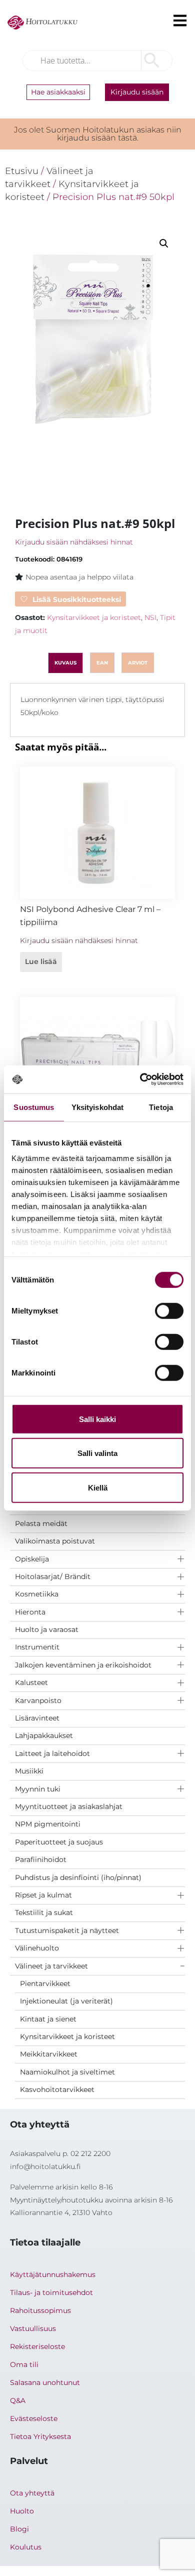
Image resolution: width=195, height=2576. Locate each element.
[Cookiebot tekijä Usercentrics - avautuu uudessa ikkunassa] (140, 1079)
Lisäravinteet (37, 1718)
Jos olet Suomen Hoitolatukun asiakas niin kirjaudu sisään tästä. (98, 134)
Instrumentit (37, 1647)
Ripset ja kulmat (43, 1895)
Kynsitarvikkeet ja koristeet (67, 2036)
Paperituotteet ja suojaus (59, 1842)
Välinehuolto (37, 1948)
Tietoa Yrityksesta (40, 2436)
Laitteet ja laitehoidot (52, 1753)
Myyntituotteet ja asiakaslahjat (69, 1806)
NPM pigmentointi (48, 1824)
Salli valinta (97, 1453)
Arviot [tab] (138, 663)
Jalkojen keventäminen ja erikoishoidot (83, 1665)
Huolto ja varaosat (47, 1629)
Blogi (19, 2529)
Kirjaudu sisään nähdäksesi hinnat (74, 542)
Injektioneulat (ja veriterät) (66, 2001)
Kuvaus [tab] (65, 663)
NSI (150, 617)
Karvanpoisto (38, 1700)
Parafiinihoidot (41, 1859)
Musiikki (29, 1771)
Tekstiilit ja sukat (44, 1912)
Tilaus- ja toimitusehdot (51, 2292)
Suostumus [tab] (34, 1107)
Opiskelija (32, 1559)
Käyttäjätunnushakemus (53, 2274)
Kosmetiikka (37, 1594)
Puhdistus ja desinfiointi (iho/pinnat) (78, 1877)
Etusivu (22, 171)
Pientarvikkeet (45, 1983)
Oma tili (24, 2364)
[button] (164, 243)
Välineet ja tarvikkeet (51, 1966)
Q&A (18, 2400)
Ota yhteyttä (32, 2493)
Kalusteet (31, 1682)
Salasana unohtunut (45, 2382)
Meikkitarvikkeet (49, 2054)
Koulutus (26, 2547)
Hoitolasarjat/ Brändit (53, 1576)
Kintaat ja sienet (48, 2019)
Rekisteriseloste (37, 2346)
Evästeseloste (34, 2418)
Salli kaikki (97, 1419)
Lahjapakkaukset (44, 1735)
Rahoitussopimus (40, 2310)
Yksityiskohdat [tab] (97, 1107)
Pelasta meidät (41, 1523)
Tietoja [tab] (161, 1107)
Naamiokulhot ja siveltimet (67, 2072)
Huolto (22, 2511)
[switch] (169, 1310)
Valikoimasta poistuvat (55, 1541)
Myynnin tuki (38, 1789)
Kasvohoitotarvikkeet (57, 2089)
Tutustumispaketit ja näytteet (67, 1930)
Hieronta (30, 1612)
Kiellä (98, 1487)
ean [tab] (102, 663)
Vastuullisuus (33, 2328)
